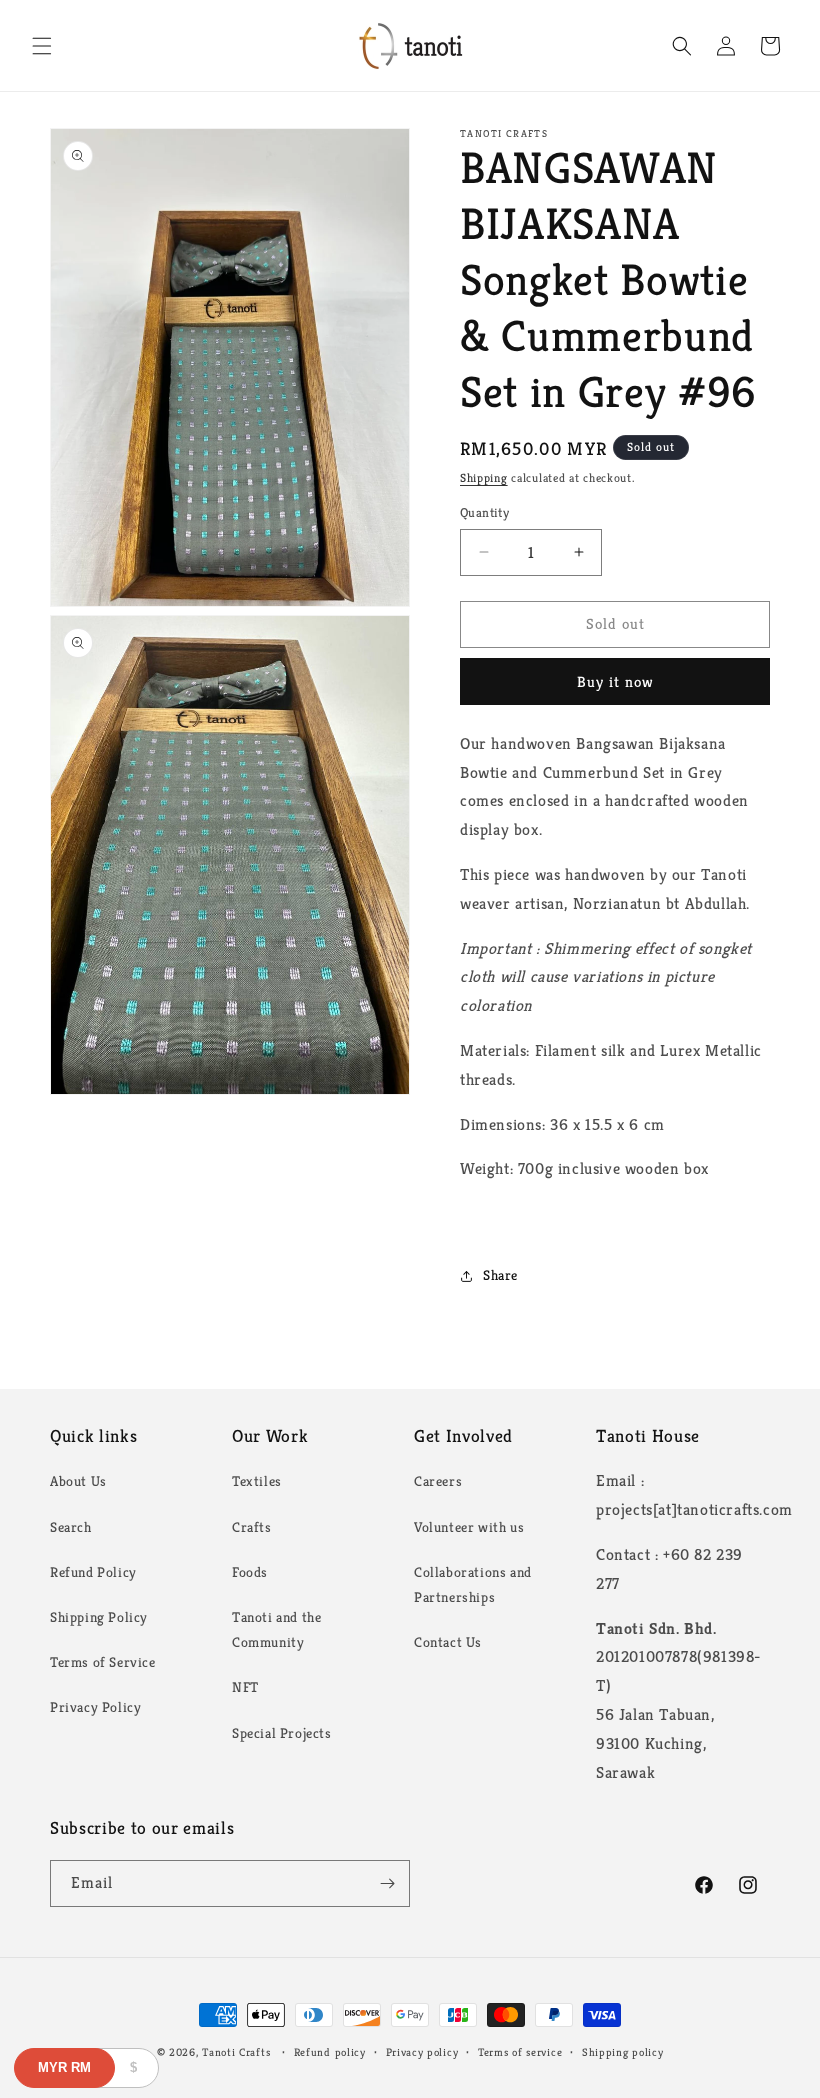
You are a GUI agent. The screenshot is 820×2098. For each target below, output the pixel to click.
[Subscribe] (387, 1883)
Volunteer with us (469, 1527)
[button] (42, 46)
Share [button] (500, 1275)
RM (64, 2067)
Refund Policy (93, 1572)
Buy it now (615, 681)
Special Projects (282, 1733)
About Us (78, 1481)
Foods (250, 1572)
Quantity (484, 512)
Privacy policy (422, 2052)
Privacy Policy (95, 1707)
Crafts (252, 1527)
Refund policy (330, 2052)
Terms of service (520, 2052)
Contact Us (448, 1642)
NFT (245, 1687)
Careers (438, 1481)
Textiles (257, 1481)
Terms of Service (103, 1662)
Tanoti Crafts (236, 2052)
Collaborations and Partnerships (473, 1584)
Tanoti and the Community (276, 1629)
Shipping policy (623, 2052)
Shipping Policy (99, 1617)
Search (71, 1527)
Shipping (484, 477)
